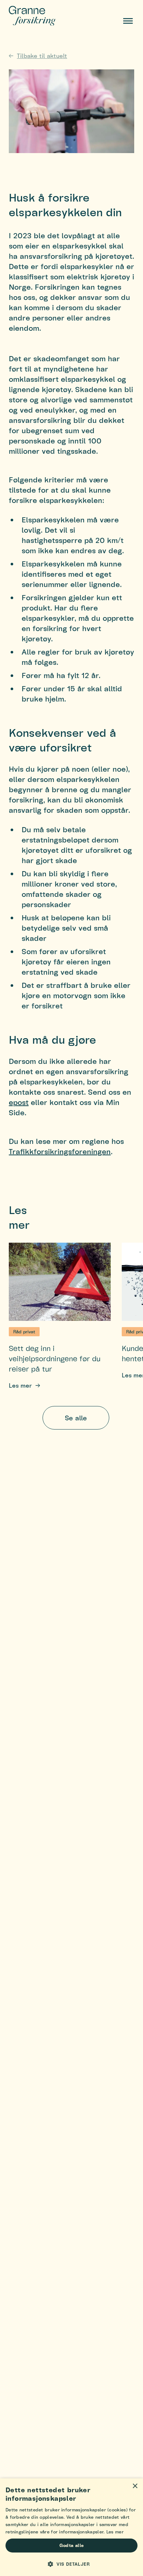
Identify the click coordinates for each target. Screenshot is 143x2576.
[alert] (71, 2527)
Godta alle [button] (72, 2545)
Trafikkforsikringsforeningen (60, 1151)
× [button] (135, 2486)
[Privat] (42, 16)
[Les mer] (60, 1282)
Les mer (20, 1385)
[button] (71, 2564)
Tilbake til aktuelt (42, 56)
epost (19, 1102)
